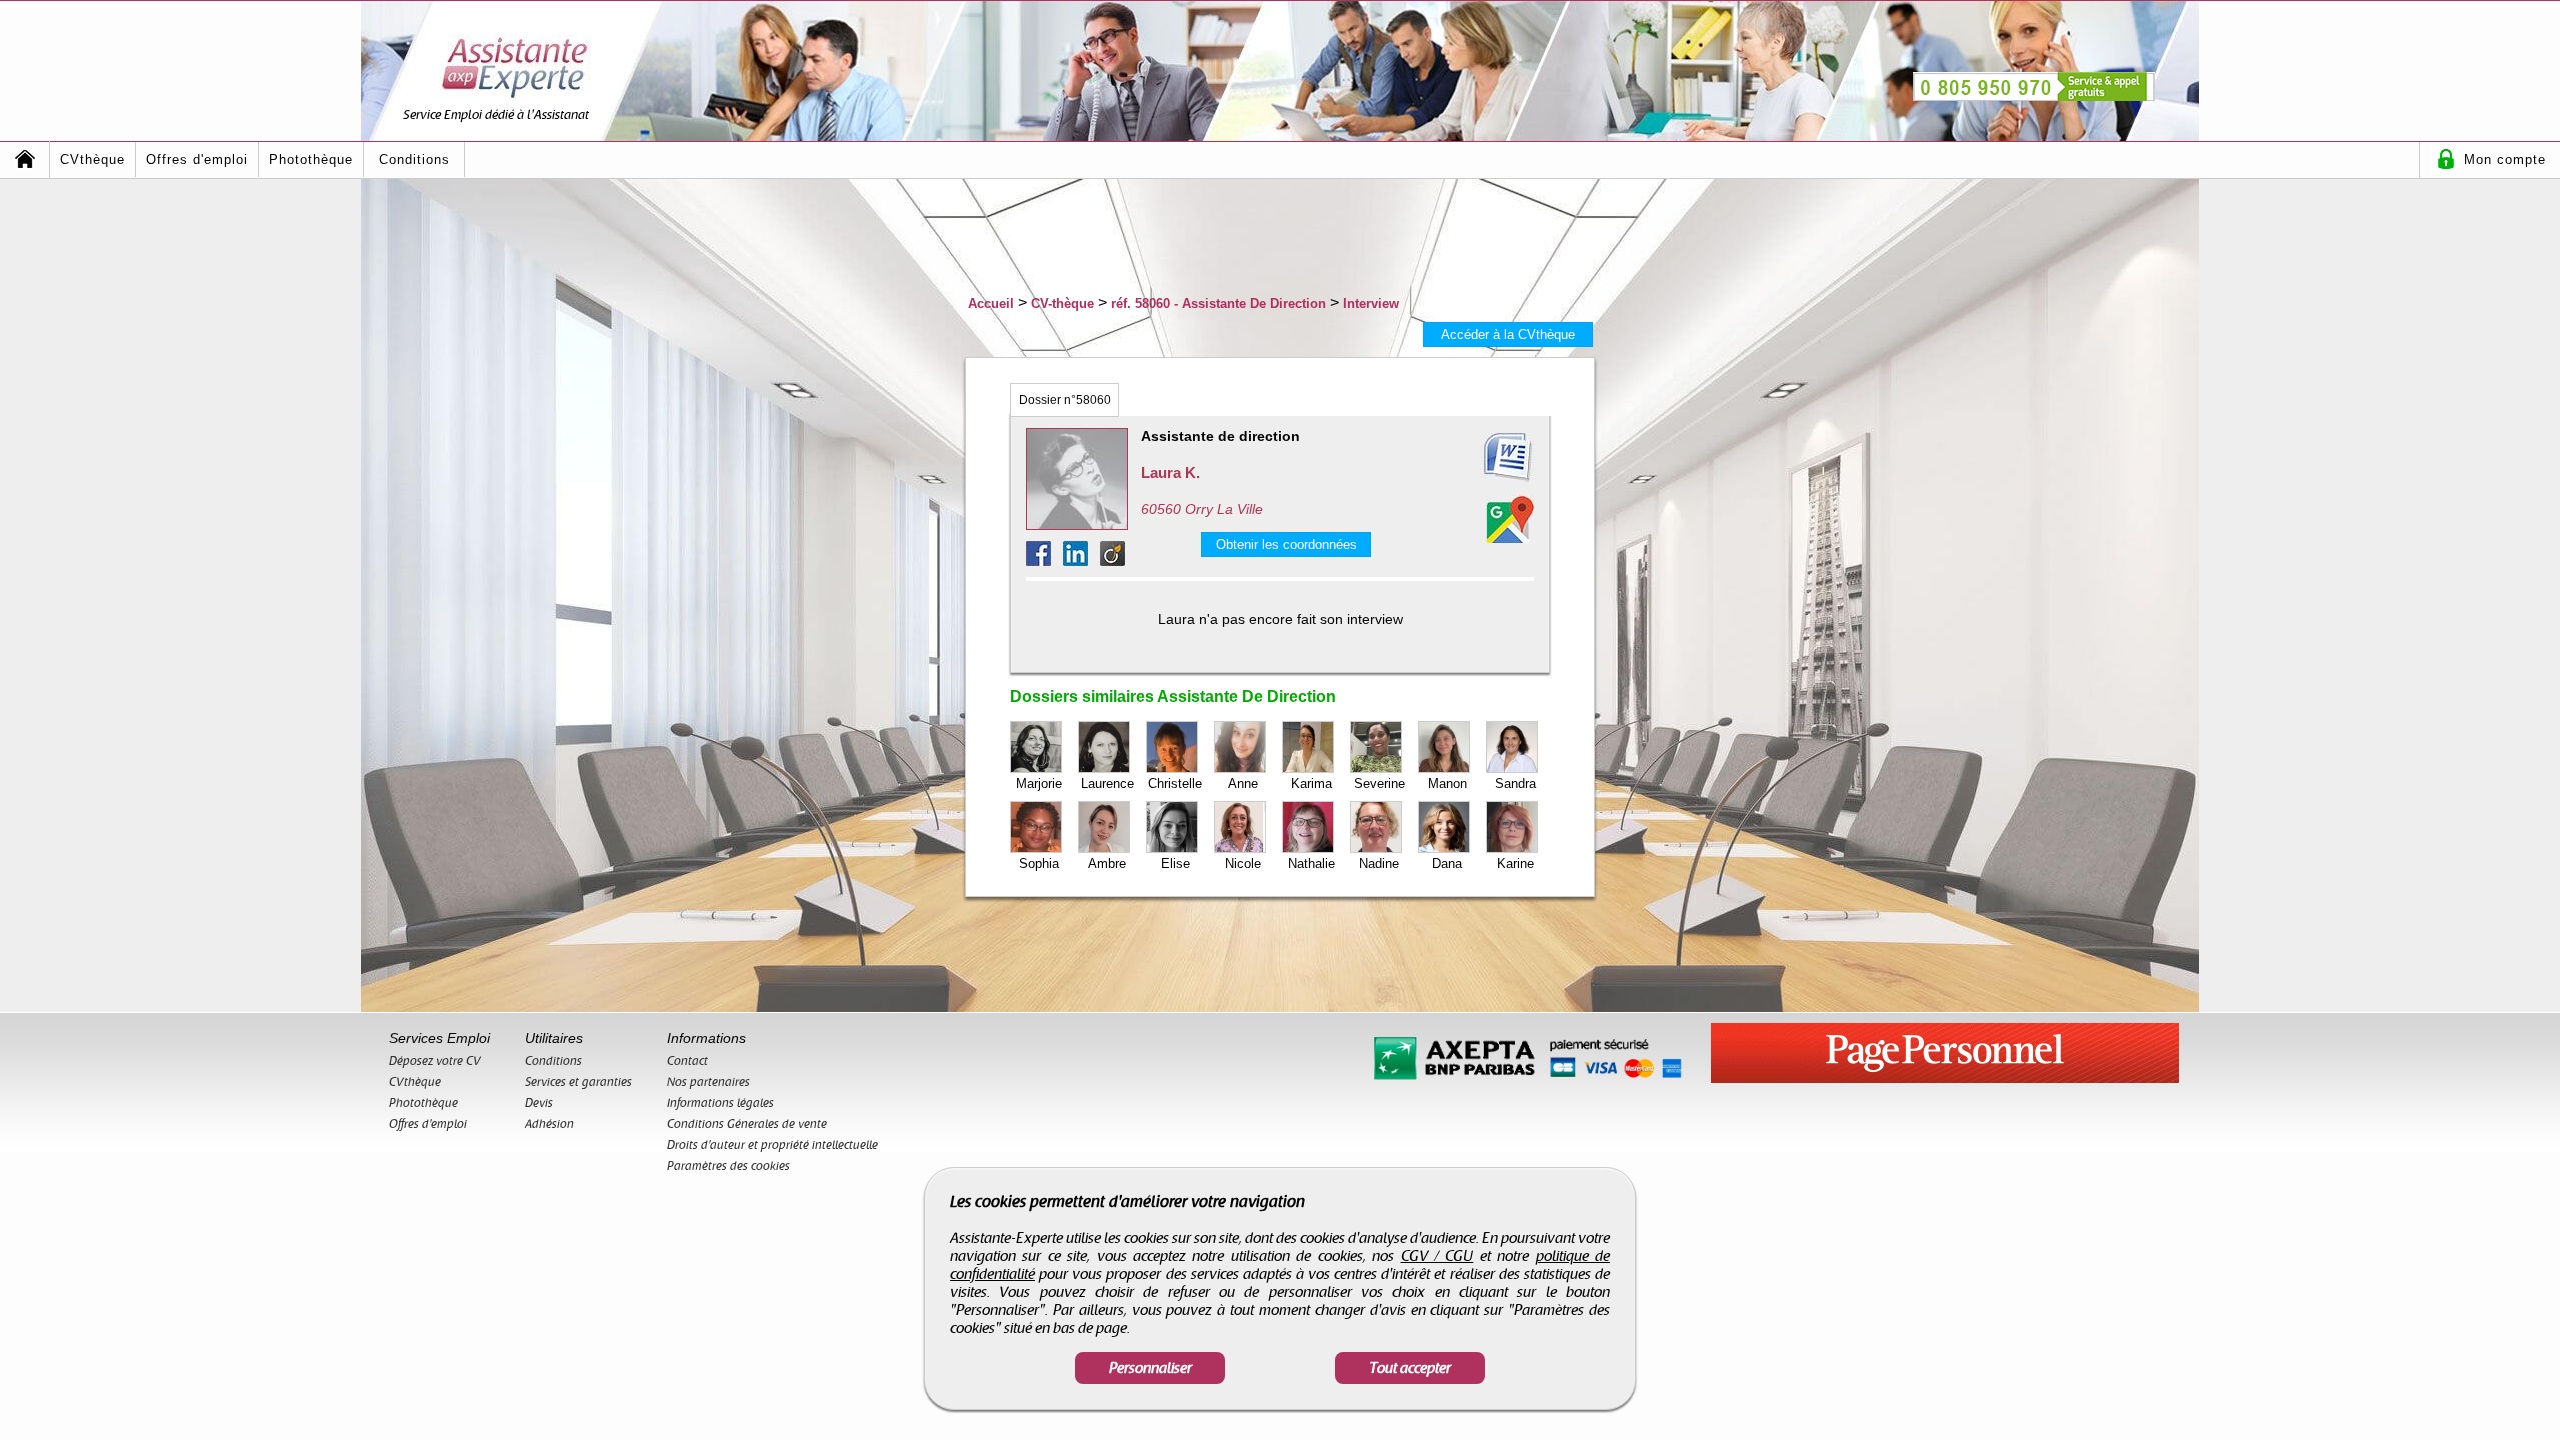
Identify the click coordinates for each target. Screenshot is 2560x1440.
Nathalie (1311, 863)
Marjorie (1039, 783)
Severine (1379, 783)
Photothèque (311, 159)
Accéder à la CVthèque (1508, 334)
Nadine (1379, 863)
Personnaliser (1150, 1368)
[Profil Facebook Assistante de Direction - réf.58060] (1044, 560)
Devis (539, 1103)
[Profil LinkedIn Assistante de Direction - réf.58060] (1081, 560)
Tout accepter (1410, 1368)
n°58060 (1065, 400)
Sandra (1515, 783)
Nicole (1243, 863)
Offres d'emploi (197, 159)
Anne (1243, 783)
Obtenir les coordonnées (1286, 544)
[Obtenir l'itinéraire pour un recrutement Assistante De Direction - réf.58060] (1510, 519)
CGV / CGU (1437, 1256)
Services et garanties (578, 1082)
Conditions (414, 159)
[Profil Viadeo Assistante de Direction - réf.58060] (1112, 560)
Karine (1515, 863)
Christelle (1175, 783)
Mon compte (2505, 159)
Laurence (1107, 783)
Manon (1447, 783)
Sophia (1039, 863)
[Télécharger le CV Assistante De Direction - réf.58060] (1484, 458)
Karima (1311, 783)
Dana (1447, 863)
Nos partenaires (708, 1082)
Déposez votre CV (435, 1061)
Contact (687, 1061)
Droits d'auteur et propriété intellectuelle (772, 1145)
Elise (1175, 863)
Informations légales (720, 1103)
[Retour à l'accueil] (25, 159)
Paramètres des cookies (728, 1166)
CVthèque (92, 159)
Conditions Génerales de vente (747, 1124)
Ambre (1107, 863)
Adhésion (549, 1124)
